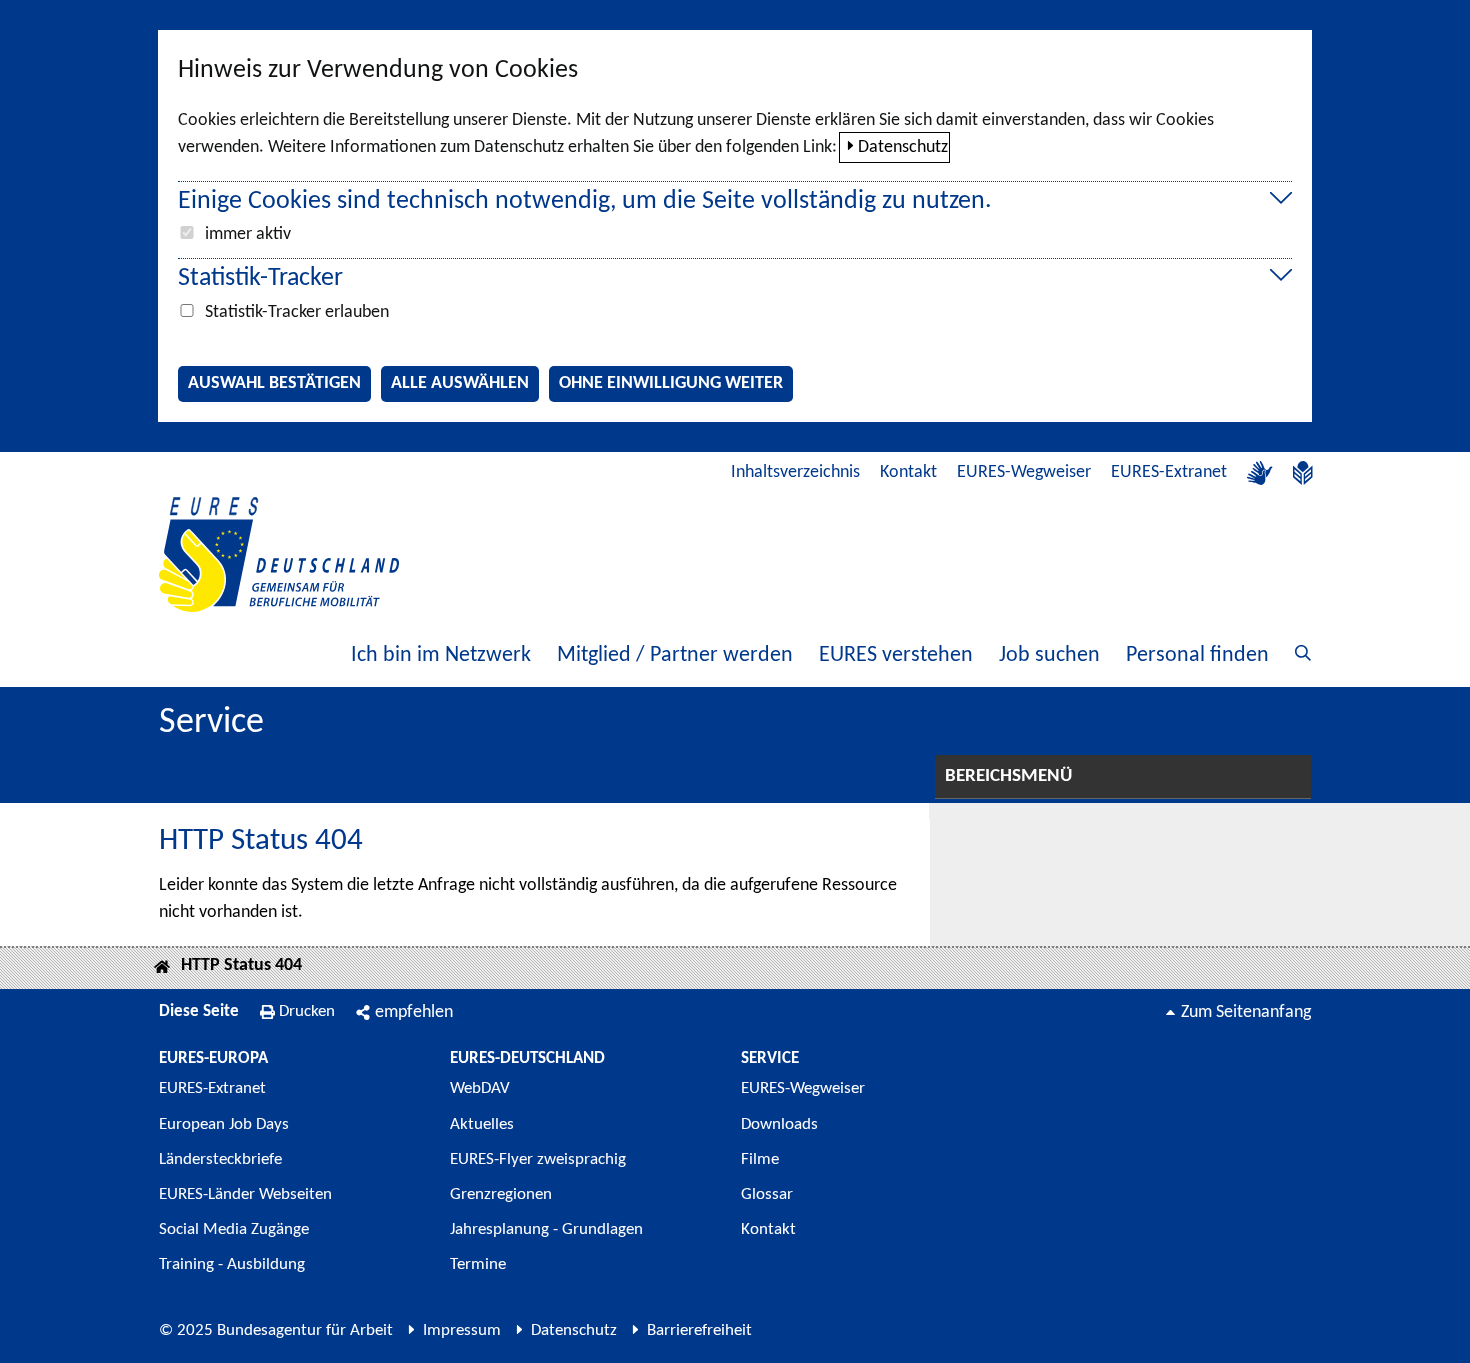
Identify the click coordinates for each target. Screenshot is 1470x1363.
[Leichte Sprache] (1303, 473)
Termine (478, 1264)
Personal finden (1197, 655)
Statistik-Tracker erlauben (297, 312)
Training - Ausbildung (232, 1264)
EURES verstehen (896, 655)
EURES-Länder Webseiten (245, 1194)
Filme (760, 1159)
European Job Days (224, 1124)
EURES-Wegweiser (1024, 472)
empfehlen (414, 1012)
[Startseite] (162, 968)
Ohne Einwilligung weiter (671, 383)
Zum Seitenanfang (1246, 1012)
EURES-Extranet (1169, 472)
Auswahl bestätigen (274, 383)
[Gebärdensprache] (1260, 473)
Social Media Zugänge (234, 1229)
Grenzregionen (501, 1194)
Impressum (462, 1330)
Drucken (307, 1011)
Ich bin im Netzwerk (441, 655)
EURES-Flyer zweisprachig (538, 1159)
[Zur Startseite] (279, 554)
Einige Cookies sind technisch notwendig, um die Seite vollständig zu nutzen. (585, 201)
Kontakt (908, 472)
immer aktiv (248, 234)
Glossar (767, 1194)
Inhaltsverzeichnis (795, 472)
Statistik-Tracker (260, 278)
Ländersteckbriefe (220, 1159)
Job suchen (1049, 655)
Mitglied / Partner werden (675, 655)
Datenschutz (903, 147)
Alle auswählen (460, 383)
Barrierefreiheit (699, 1330)
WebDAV (480, 1088)
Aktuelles (482, 1124)
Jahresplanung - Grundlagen (546, 1229)
